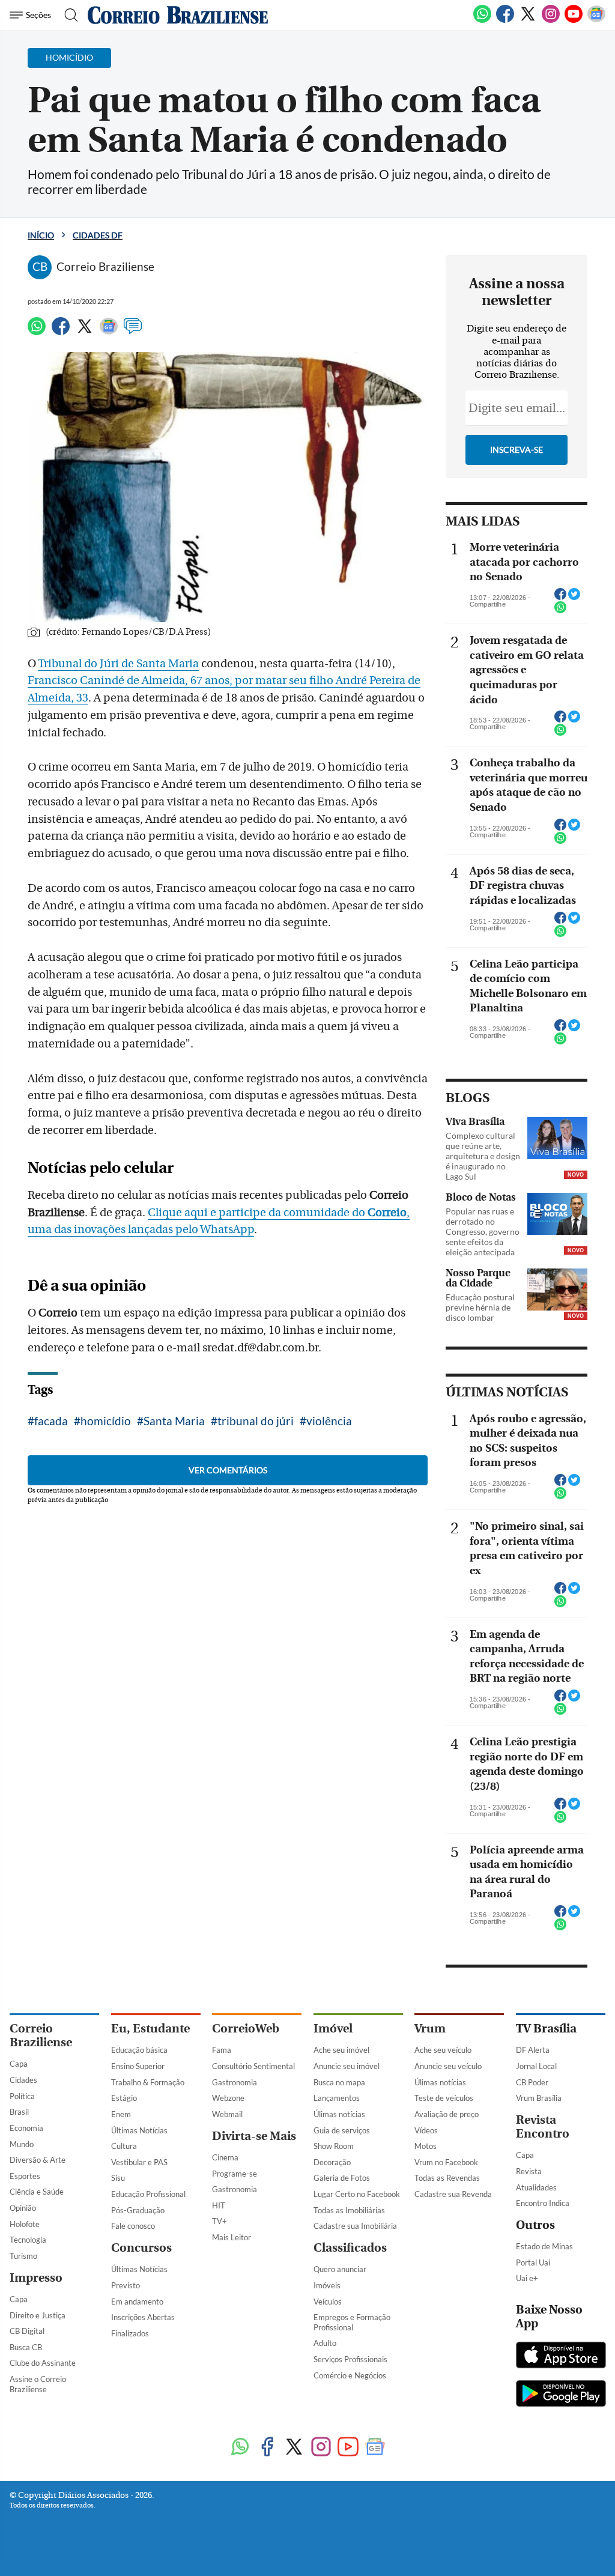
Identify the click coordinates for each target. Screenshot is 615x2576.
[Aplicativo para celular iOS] (561, 2356)
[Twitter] (528, 20)
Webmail (227, 2114)
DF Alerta (533, 2050)
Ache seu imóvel (341, 2050)
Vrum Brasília (539, 2098)
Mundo (22, 2144)
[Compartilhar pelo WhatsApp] (560, 611)
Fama (222, 2050)
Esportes (25, 2176)
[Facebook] (505, 20)
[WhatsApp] (482, 20)
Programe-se (235, 2174)
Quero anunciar (340, 2269)
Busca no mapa (339, 2082)
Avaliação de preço (447, 2114)
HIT (219, 2205)
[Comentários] (133, 332)
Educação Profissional (148, 2194)
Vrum (430, 2029)
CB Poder (532, 2082)
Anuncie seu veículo (448, 2066)
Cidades (23, 2080)
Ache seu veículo (443, 2050)
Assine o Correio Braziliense (38, 2384)
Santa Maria (174, 1421)
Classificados (350, 2248)
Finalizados (130, 2333)
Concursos (141, 2248)
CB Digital (27, 2331)
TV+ (220, 2221)
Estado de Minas (544, 2246)
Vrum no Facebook (446, 2162)
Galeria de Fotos (342, 2178)
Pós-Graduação (138, 2210)
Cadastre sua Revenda (453, 2194)
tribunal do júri (256, 1421)
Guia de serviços (342, 2130)
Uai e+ (527, 2278)
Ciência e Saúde (37, 2192)
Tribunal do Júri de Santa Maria (118, 664)
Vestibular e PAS (139, 2162)
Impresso (36, 2278)
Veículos (328, 2302)
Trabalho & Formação (148, 2082)
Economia (26, 2128)
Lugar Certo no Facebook (357, 2194)
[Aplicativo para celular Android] (561, 2395)
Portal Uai (533, 2262)
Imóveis (327, 2285)
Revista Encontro (543, 2127)
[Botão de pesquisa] (68, 15)
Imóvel (333, 2029)
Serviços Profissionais (350, 2359)
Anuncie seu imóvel (347, 2066)
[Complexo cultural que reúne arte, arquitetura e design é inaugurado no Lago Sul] (557, 1138)
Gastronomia (235, 2082)
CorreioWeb (246, 2029)
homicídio (106, 1421)
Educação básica (139, 2050)
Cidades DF (98, 235)
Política (22, 2096)
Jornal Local (536, 2066)
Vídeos (426, 2130)
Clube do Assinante (43, 2363)
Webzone (228, 2098)
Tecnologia (28, 2240)
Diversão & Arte (38, 2160)
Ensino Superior (138, 2066)
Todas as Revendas (447, 2178)
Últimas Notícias (139, 2130)
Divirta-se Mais (254, 2136)
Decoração (332, 2162)
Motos (426, 2146)
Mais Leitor (232, 2237)
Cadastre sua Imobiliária (355, 2226)
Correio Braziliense (41, 2035)
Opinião (23, 2208)
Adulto (325, 2343)
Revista (529, 2171)
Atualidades (536, 2187)
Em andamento (137, 2302)
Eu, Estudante (150, 2029)
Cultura (124, 2146)
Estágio (124, 2098)
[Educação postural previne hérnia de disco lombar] (557, 1290)
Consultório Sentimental (253, 2066)
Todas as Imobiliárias (349, 2210)
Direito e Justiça (38, 2315)
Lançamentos (337, 2098)
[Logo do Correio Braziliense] (178, 15)
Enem (121, 2114)
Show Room (334, 2146)
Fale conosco (133, 2226)
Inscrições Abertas (143, 2317)
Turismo (23, 2256)
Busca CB (26, 2347)
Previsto (126, 2285)
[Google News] (596, 20)
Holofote (25, 2224)
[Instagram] (551, 20)
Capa (19, 2064)
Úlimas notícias (339, 2114)
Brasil (19, 2112)
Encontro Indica (543, 2203)
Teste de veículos (444, 2098)
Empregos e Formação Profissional (352, 2322)
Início (41, 235)
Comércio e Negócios (350, 2375)
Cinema (225, 2157)
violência (329, 1421)
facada (51, 1421)
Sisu (118, 2178)
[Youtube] (574, 20)
